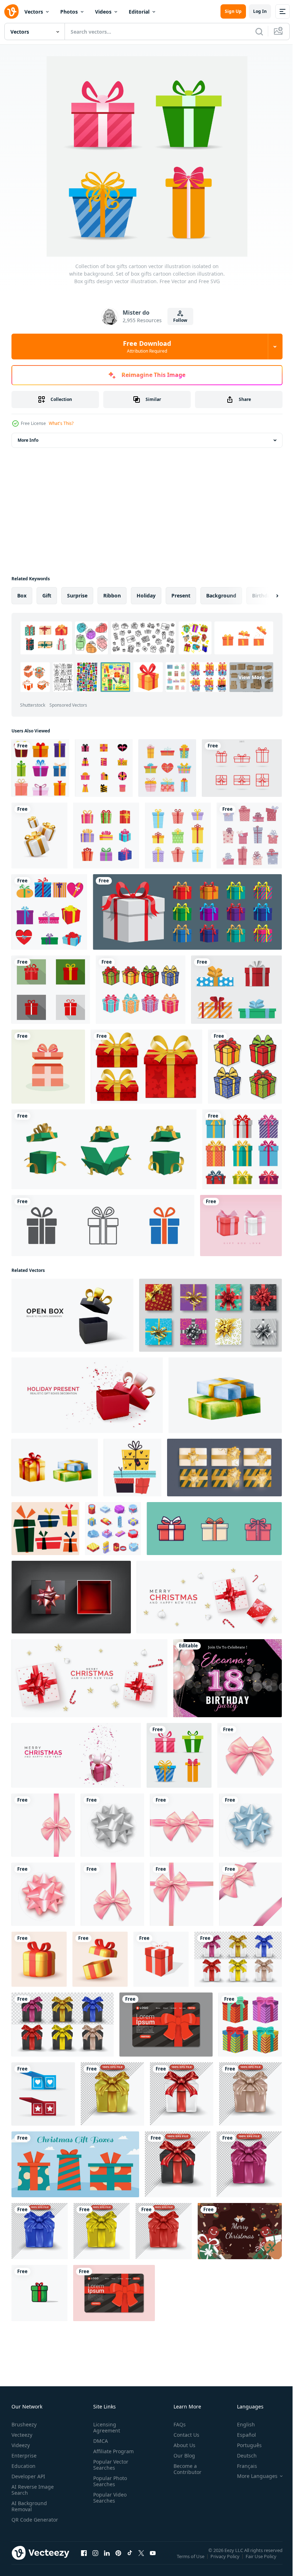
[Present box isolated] (242, 1149)
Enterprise (24, 2456)
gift (47, 595)
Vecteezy (22, 2435)
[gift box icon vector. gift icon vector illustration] (103, 1226)
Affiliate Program (112, 2451)
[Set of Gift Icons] (51, 990)
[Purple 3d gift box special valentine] (249, 2164)
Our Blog (181, 2456)
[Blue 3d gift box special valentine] (40, 2231)
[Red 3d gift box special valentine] (164, 2231)
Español (241, 2435)
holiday (146, 595)
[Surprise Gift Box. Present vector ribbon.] (71, 1597)
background (221, 595)
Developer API (28, 2476)
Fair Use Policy (262, 2561)
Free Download (147, 347)
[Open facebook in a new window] (84, 2560)
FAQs (177, 2424)
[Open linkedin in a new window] (107, 2560)
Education (23, 2466)
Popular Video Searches (108, 2498)
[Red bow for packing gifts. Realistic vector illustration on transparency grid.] (43, 1894)
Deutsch (241, 2456)
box (22, 595)
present (181, 595)
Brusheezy (24, 2424)
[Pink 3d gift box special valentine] (250, 2094)
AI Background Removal (29, 2506)
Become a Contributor (185, 2469)
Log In (260, 11)
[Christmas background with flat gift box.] (240, 2231)
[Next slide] (266, 596)
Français (242, 2466)
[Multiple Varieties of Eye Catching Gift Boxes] (104, 768)
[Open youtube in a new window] (153, 2560)
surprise (77, 595)
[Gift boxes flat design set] (236, 990)
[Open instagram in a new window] (95, 2560)
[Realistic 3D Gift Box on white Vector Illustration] (39, 836)
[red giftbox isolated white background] (161, 1959)
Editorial (139, 12)
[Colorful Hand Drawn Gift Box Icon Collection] (167, 768)
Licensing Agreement (105, 2427)
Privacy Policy (226, 2561)
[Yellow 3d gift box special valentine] (102, 2231)
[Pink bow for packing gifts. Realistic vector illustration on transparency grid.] (250, 1755)
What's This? (61, 423)
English (241, 2424)
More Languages (252, 2476)
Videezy (21, 2445)
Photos (69, 12)
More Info (28, 440)
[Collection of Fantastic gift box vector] (43, 2094)
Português (244, 2445)
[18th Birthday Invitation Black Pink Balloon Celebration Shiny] (227, 1678)
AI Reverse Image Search (33, 2490)
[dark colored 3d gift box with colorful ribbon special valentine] (63, 2025)
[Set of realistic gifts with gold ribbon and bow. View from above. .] (224, 1468)
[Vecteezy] (11, 11)
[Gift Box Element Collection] (106, 836)
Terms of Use (191, 2561)
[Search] (259, 32)
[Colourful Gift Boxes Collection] (178, 836)
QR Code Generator (24, 2523)
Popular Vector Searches (109, 2465)
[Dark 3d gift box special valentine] (178, 2164)
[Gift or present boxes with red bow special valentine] (182, 2094)
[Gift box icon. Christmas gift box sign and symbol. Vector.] (242, 768)
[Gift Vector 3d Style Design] (39, 2293)
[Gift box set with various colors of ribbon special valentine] (238, 1959)
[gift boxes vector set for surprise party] (250, 2025)
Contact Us (184, 2435)
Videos (103, 12)
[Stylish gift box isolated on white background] (146, 1067)
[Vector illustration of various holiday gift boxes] (141, 990)
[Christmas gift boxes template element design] (75, 2164)
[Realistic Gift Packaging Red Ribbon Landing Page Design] (166, 2025)
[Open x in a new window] (141, 2560)
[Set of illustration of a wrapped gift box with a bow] (214, 1529)
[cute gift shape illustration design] (49, 912)
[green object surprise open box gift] (104, 1149)
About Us (182, 2445)
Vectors (34, 12)
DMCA (99, 2441)
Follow (180, 320)
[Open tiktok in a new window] (130, 2560)
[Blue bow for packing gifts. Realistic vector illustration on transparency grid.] (250, 1825)
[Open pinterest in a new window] (118, 2560)
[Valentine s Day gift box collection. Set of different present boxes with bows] (249, 836)
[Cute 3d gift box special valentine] (112, 2094)
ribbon (112, 595)
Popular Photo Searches (109, 2481)
